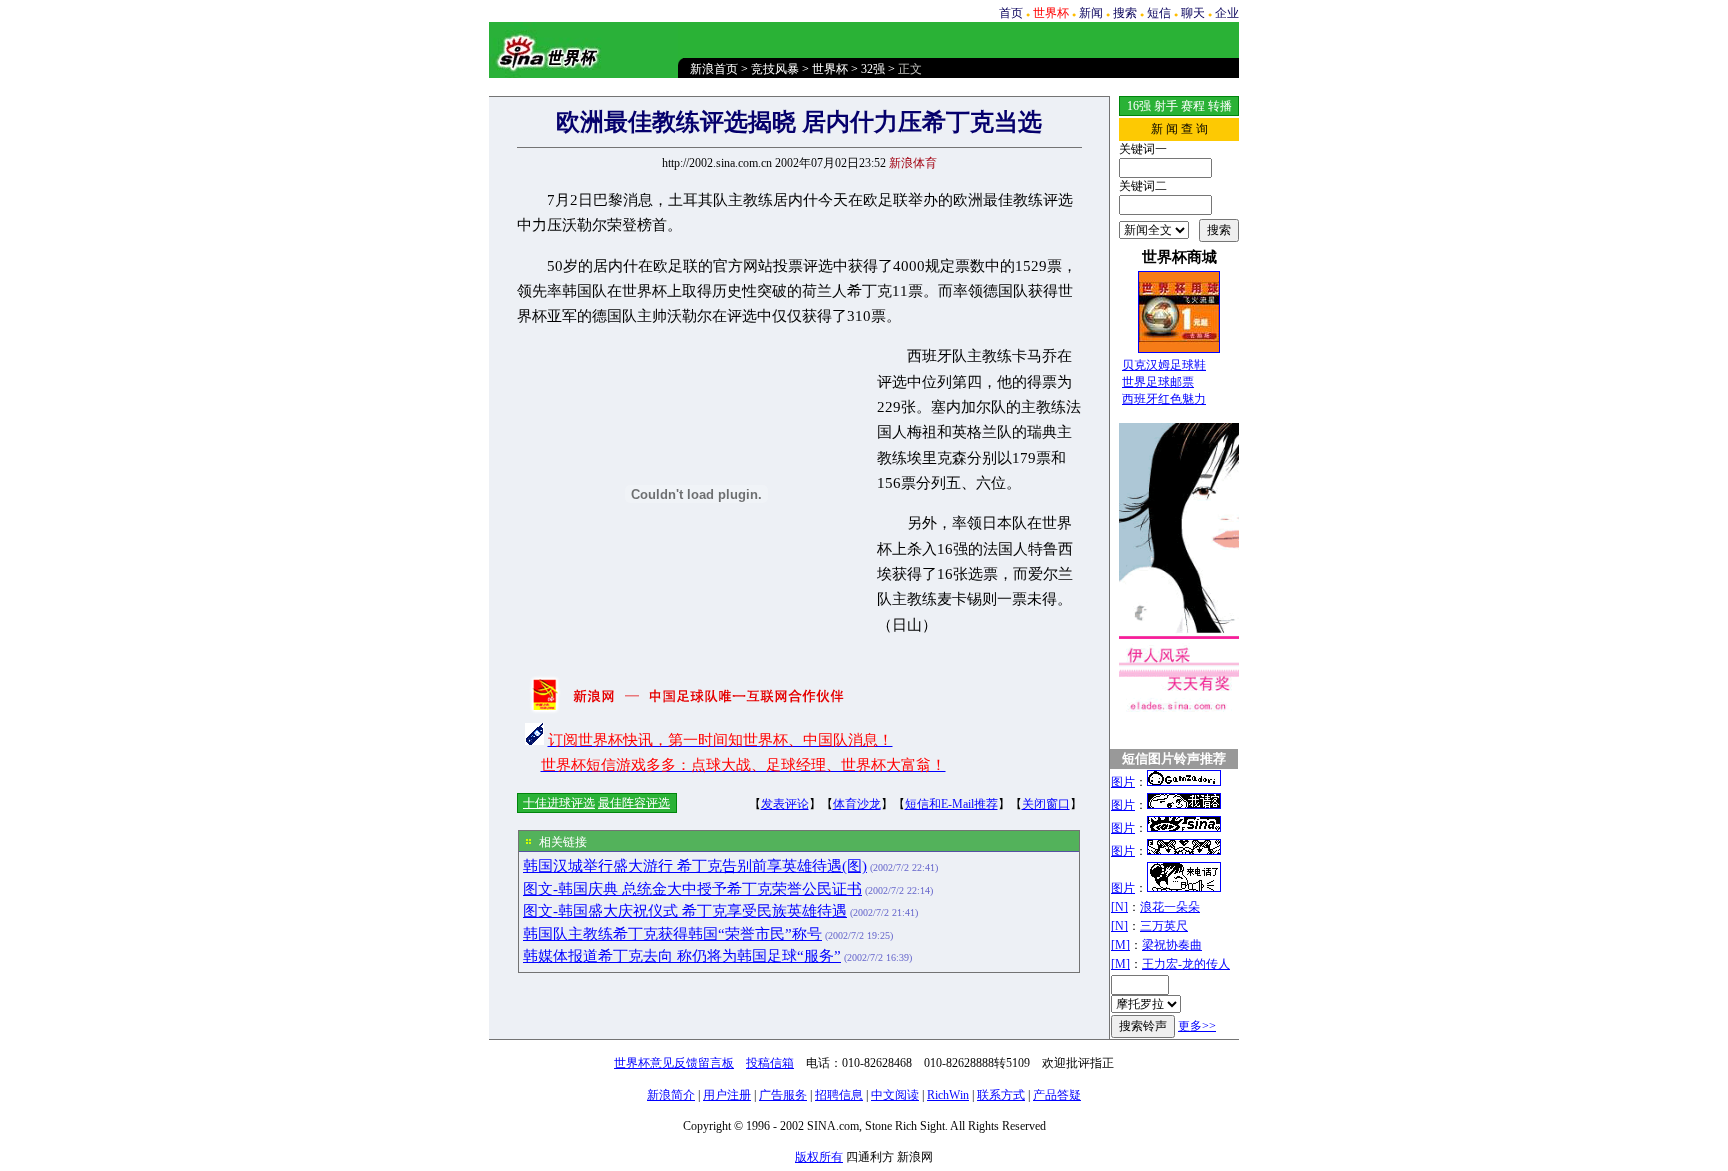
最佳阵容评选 (634, 803)
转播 (1220, 106)
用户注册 (727, 1095)
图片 (1123, 782)
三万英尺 (1164, 926)
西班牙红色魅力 (1164, 399)
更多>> (1197, 1026)
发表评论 (785, 804)
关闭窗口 (1046, 804)
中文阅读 (895, 1095)
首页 (1011, 13)
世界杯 (830, 69)
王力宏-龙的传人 (1186, 964)
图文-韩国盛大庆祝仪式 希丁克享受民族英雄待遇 (685, 911)
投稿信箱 (770, 1063)
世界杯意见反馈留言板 (674, 1063)
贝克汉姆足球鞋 (1164, 365)
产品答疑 (1057, 1095)
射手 (1166, 106)
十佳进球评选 (559, 803)
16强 (1139, 106)
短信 (1159, 13)
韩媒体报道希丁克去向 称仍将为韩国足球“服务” (682, 956)
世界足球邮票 (1158, 382)
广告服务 (783, 1095)
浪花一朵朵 (1170, 907)
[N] (1119, 907)
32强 (873, 69)
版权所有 (819, 1157)
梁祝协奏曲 (1172, 945)
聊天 (1193, 13)
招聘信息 (839, 1095)
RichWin (948, 1095)
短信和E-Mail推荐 (951, 804)
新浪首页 (714, 69)
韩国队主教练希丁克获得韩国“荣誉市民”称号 (672, 934)
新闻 (1091, 13)
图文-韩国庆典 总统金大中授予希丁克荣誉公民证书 (692, 889)
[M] (1120, 945)
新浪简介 (671, 1095)
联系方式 (1001, 1095)
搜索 (1125, 13)
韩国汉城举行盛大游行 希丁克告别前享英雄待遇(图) (695, 866)
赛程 (1193, 106)
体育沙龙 (857, 804)
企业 (1227, 13)
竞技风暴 (775, 69)
